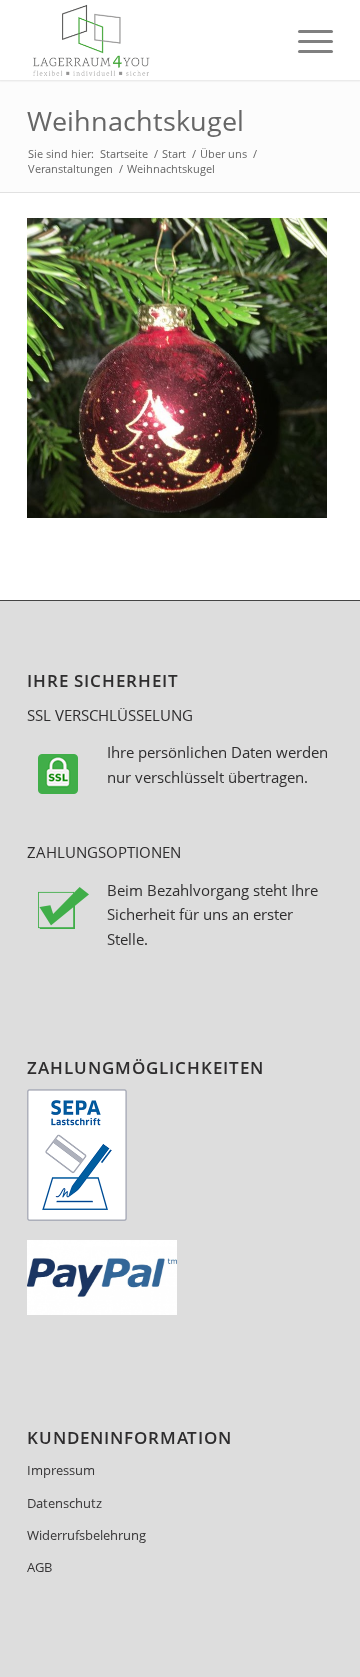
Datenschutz (64, 1503)
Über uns (223, 153)
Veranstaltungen (70, 168)
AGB (39, 1567)
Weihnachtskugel (135, 120)
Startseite (124, 153)
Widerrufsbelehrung (86, 1535)
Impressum (61, 1470)
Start (174, 153)
